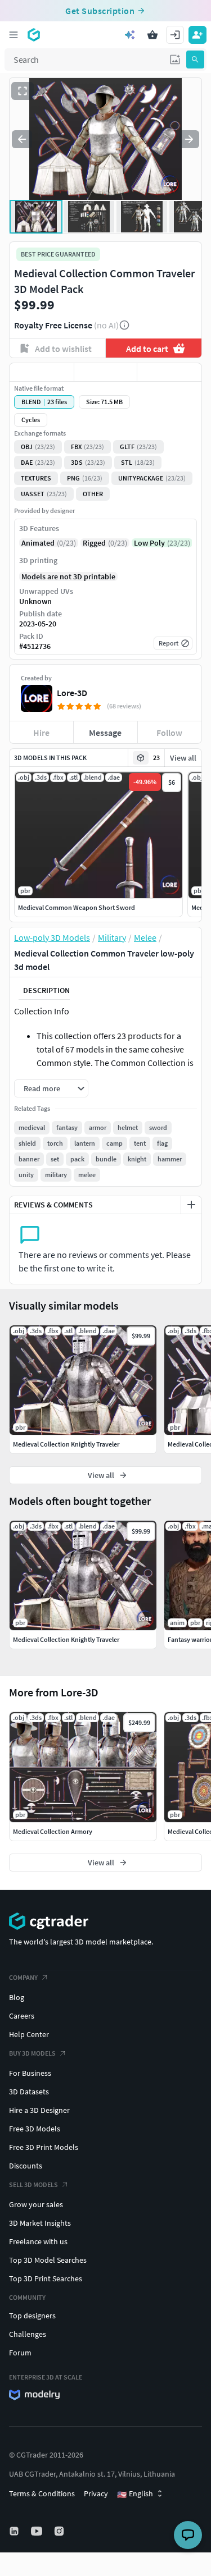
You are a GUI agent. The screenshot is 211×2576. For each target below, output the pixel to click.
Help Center (29, 2034)
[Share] (169, 372)
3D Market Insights (40, 2223)
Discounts (26, 2166)
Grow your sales (36, 2204)
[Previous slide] (22, 139)
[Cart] (152, 35)
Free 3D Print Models (44, 2147)
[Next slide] (189, 139)
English (135, 2494)
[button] (175, 60)
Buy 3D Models (32, 2053)
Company (23, 1977)
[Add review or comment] (191, 1205)
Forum (20, 2353)
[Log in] (175, 35)
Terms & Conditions (42, 2493)
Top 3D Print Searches (46, 2278)
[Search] (195, 60)
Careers (22, 2016)
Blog (17, 1997)
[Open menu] (14, 35)
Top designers (32, 2316)
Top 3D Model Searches (48, 2260)
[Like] (42, 372)
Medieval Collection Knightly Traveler (66, 1639)
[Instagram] (60, 2531)
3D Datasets (29, 2092)
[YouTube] (38, 2531)
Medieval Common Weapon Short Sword (77, 907)
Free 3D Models (35, 2129)
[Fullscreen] (23, 91)
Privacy (96, 2493)
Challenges (28, 2334)
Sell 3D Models (33, 2184)
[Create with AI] (130, 35)
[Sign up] (197, 35)
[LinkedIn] (15, 2531)
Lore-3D (72, 693)
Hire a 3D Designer (39, 2110)
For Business (30, 2073)
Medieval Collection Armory (53, 1831)
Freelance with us (38, 2241)
